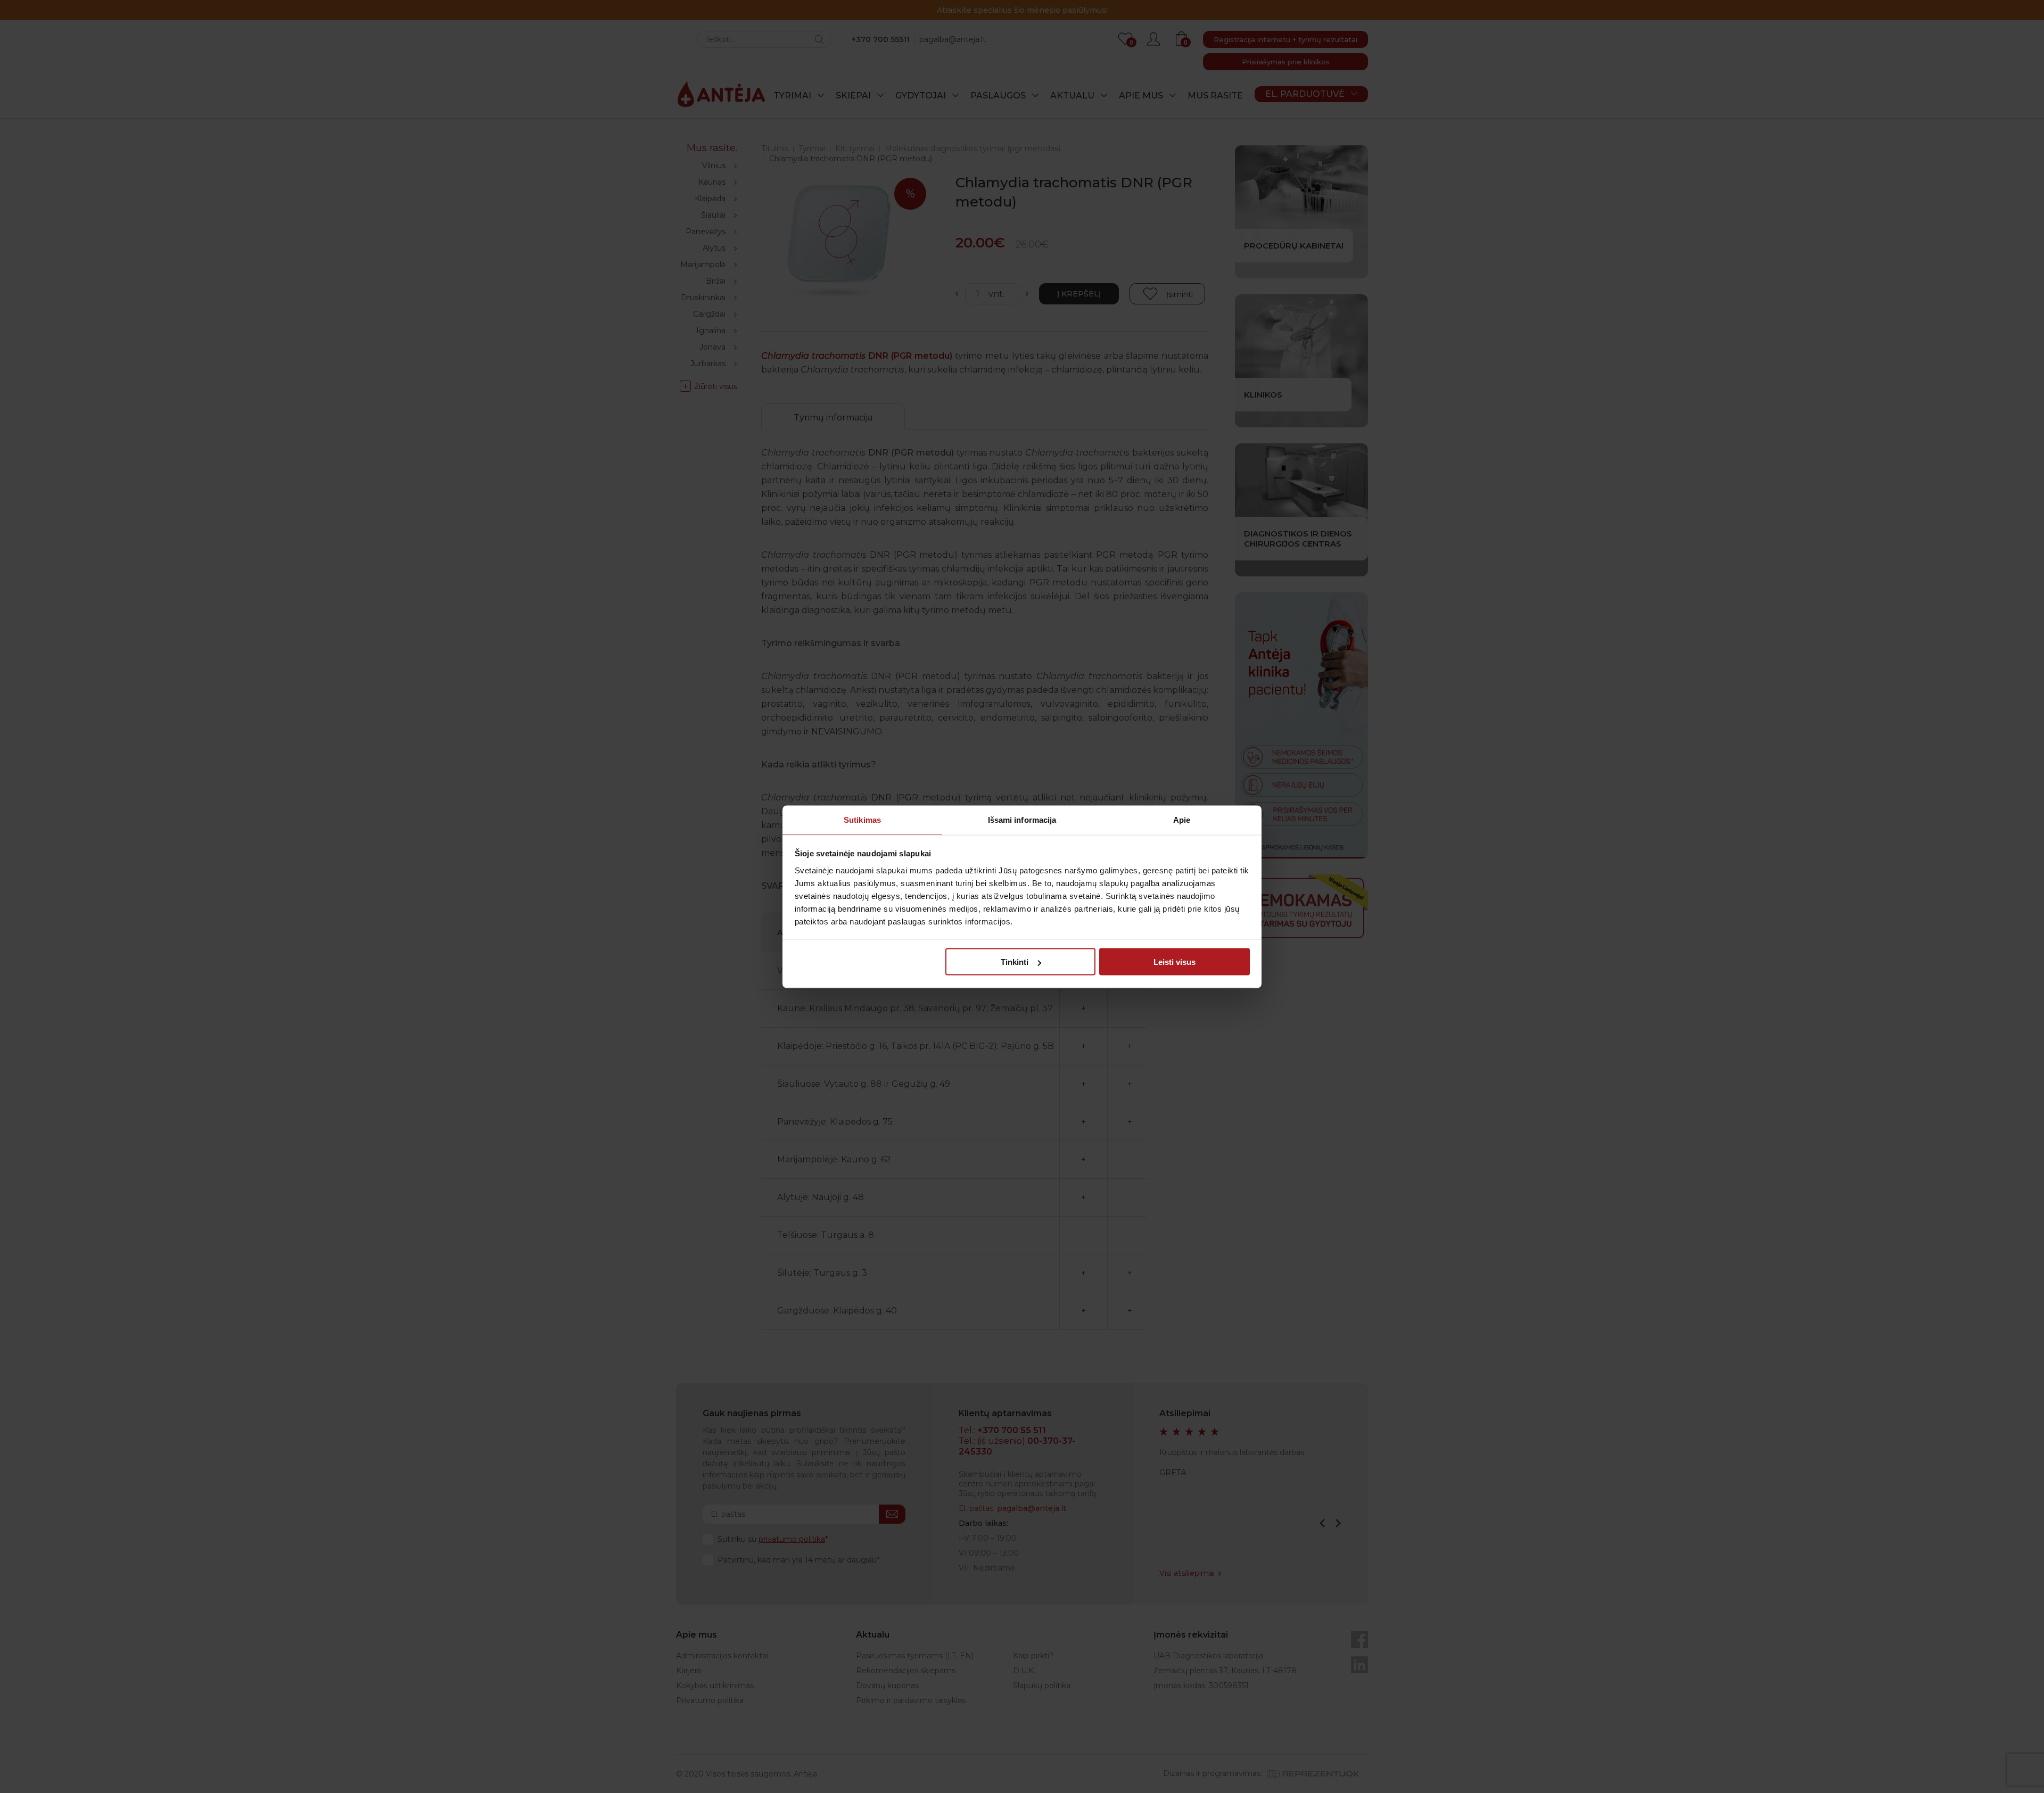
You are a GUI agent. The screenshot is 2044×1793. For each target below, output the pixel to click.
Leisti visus (1175, 962)
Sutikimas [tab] (862, 819)
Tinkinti (1015, 962)
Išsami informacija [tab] (1022, 819)
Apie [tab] (1182, 819)
